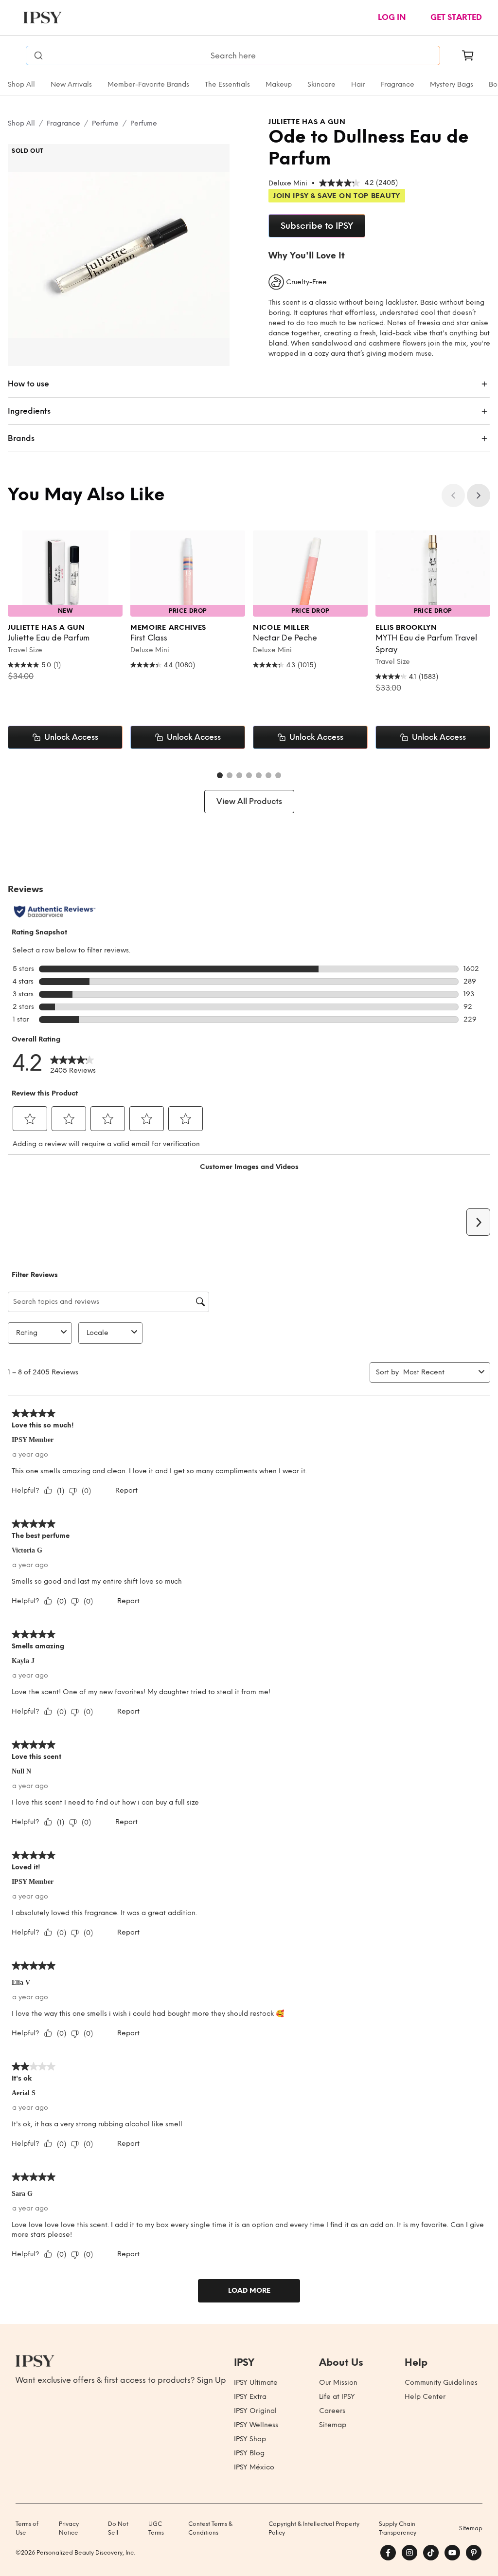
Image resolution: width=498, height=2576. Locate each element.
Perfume (105, 123)
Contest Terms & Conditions (210, 2528)
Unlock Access (71, 737)
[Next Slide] (479, 495)
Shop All (21, 84)
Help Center (425, 2397)
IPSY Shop (250, 2439)
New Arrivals (71, 84)
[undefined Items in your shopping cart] (468, 55)
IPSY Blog (249, 2453)
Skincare (321, 84)
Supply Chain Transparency (398, 2528)
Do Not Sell (118, 2528)
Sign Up (212, 2380)
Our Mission (338, 2383)
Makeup (279, 84)
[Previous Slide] (453, 495)
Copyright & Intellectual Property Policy (314, 2528)
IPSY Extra (250, 2397)
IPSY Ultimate (256, 2383)
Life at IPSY (337, 2397)
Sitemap (333, 2425)
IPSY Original (255, 2411)
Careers (332, 2411)
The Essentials (227, 84)
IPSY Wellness (256, 2425)
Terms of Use (27, 2528)
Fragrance (398, 84)
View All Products (249, 801)
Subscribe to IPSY (317, 226)
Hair (358, 84)
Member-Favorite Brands (148, 84)
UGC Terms (156, 2528)
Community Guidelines (441, 2383)
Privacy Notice (69, 2528)
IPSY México (254, 2467)
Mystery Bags (452, 84)
